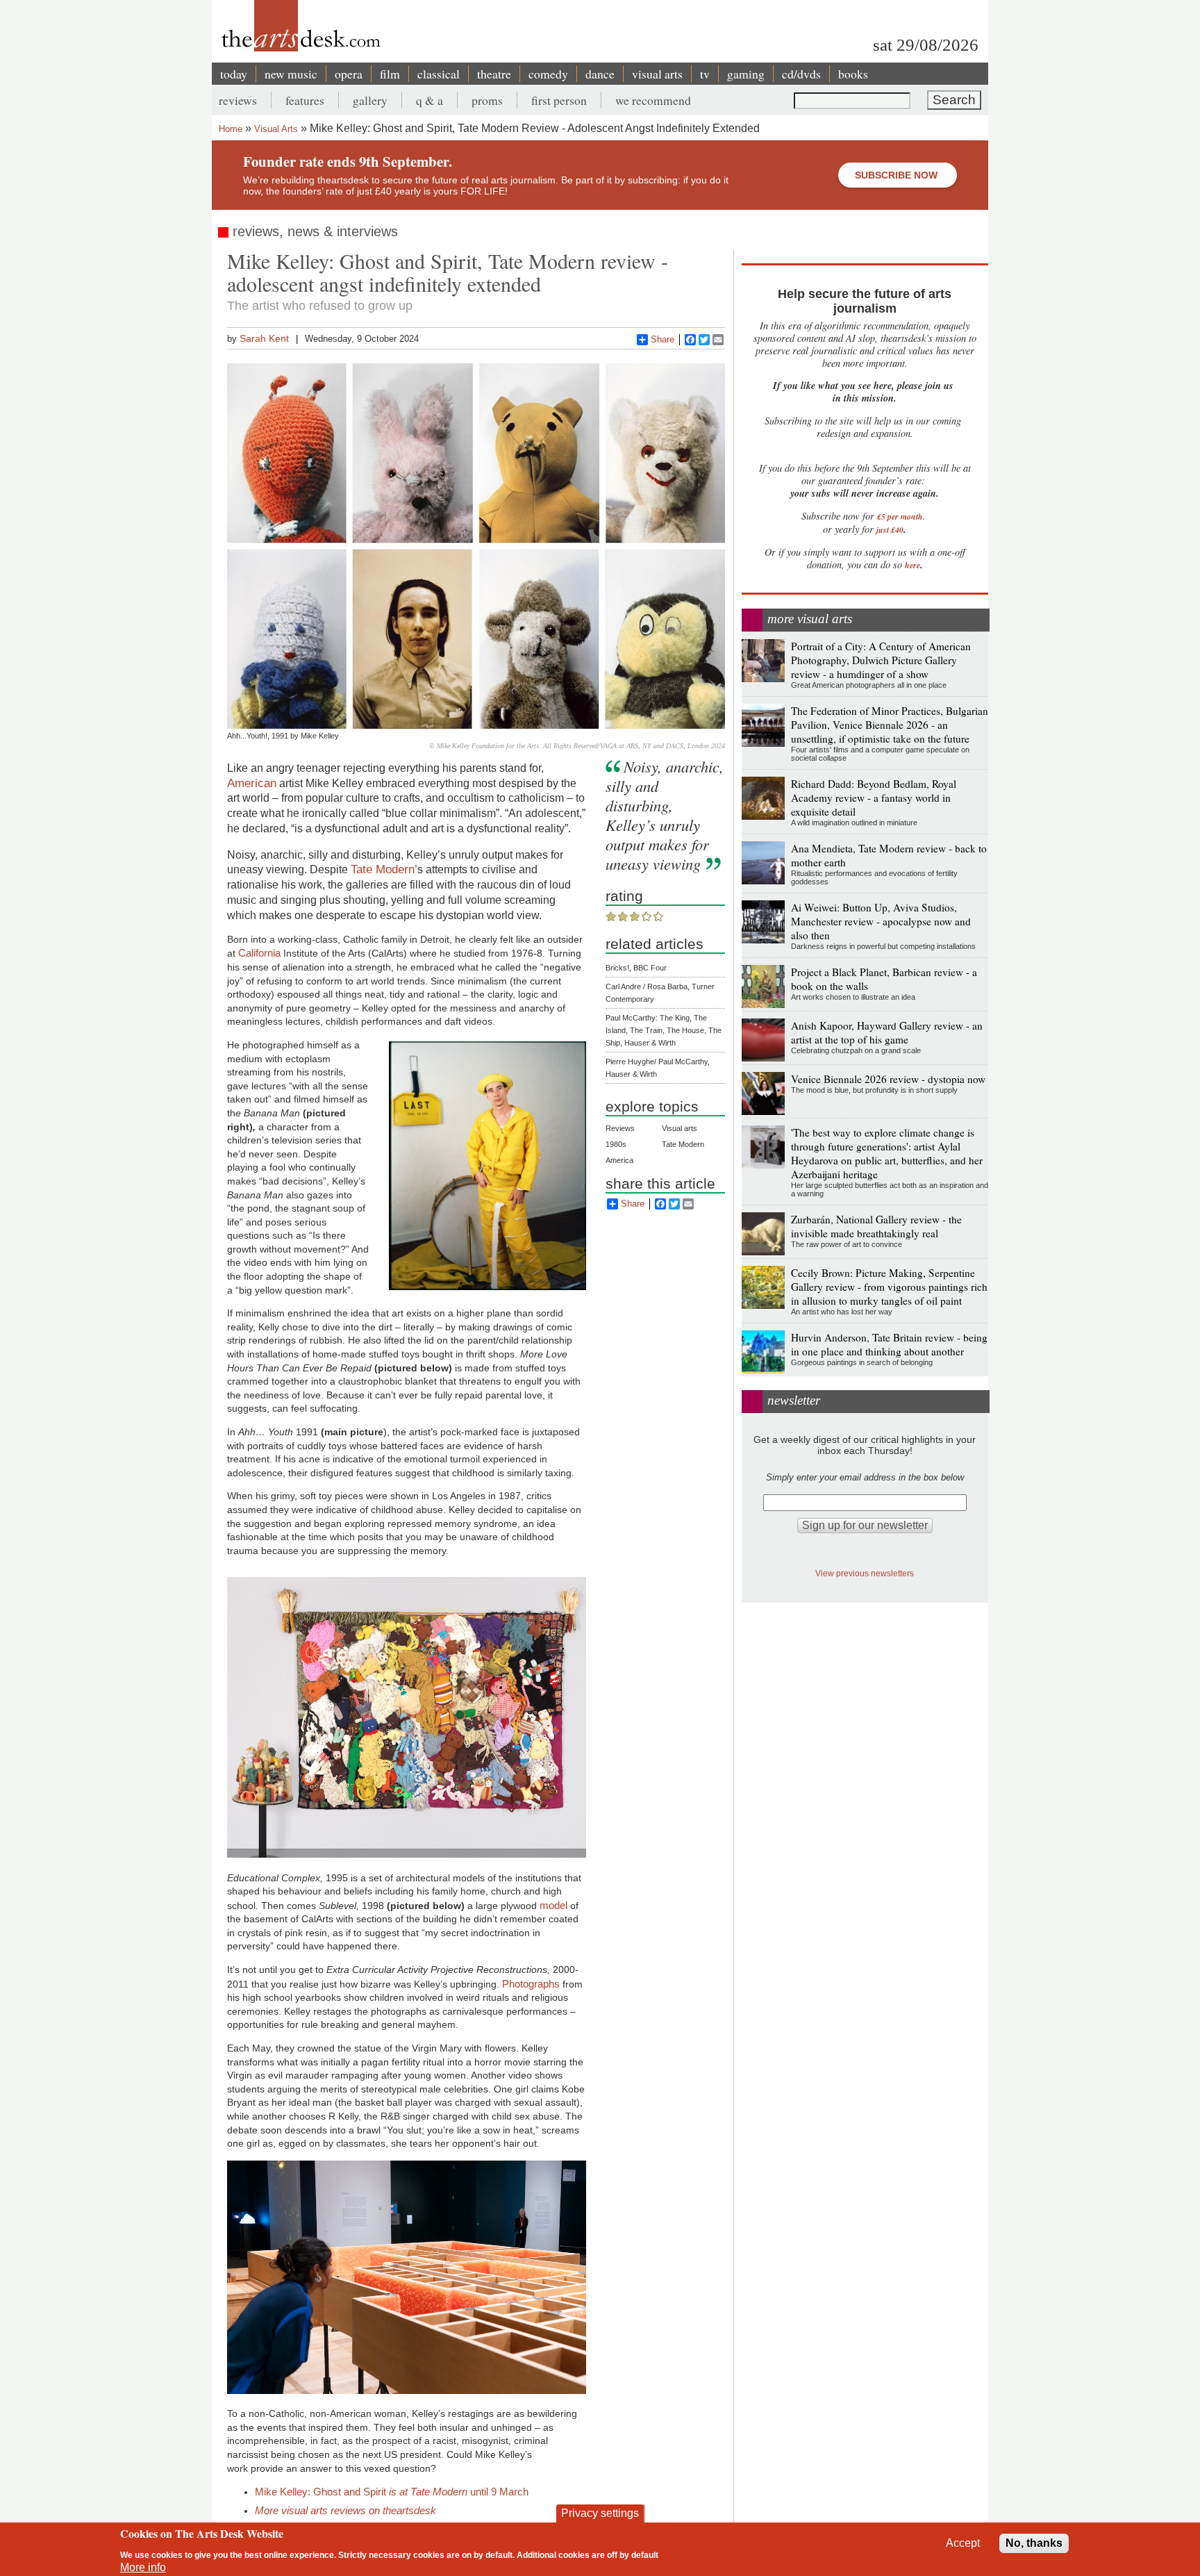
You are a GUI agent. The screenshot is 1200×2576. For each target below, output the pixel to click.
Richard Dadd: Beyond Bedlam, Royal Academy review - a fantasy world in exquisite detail (874, 798)
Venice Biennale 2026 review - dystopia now (888, 1079)
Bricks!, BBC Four (636, 968)
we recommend (653, 100)
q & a (430, 100)
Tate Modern (683, 1144)
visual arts (657, 74)
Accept (963, 2543)
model (553, 1905)
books (853, 74)
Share (662, 339)
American (252, 783)
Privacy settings (600, 2513)
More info (143, 2567)
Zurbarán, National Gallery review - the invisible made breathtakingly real (876, 1226)
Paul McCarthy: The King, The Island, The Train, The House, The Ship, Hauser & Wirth (664, 1030)
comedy (548, 74)
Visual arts (680, 1128)
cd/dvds (801, 74)
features (305, 100)
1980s (616, 1144)
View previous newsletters (865, 1573)
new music (291, 74)
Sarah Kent (264, 338)
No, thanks (1034, 2543)
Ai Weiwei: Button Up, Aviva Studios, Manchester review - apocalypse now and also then (881, 921)
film (390, 74)
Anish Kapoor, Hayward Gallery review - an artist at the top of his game (887, 1032)
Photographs (532, 1984)
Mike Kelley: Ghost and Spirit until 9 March (392, 2492)
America (619, 1160)
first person (559, 100)
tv (705, 74)
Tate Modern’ (384, 869)
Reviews (620, 1128)
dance (600, 74)
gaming (746, 74)
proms (487, 100)
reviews (238, 100)
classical (439, 74)
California (259, 953)
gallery (370, 100)
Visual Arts (276, 129)
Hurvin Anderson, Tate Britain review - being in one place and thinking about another (889, 1344)
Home (231, 129)
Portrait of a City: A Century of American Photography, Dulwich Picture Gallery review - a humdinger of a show (881, 660)
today (234, 74)
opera (349, 74)
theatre (494, 74)
